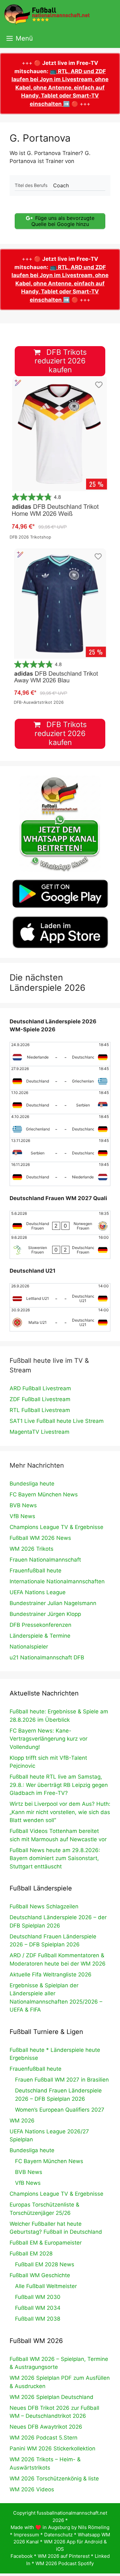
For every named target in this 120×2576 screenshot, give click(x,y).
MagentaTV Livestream (40, 1432)
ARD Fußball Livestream (40, 1388)
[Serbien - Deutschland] (60, 1150)
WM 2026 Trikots (32, 1549)
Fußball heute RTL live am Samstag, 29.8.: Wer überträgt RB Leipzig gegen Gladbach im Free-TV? (59, 1785)
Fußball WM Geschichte (40, 2275)
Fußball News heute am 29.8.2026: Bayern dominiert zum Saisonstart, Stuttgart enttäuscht (55, 1858)
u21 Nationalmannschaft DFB (47, 1657)
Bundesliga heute (32, 1484)
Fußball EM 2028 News (45, 2264)
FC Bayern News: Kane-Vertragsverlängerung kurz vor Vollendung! (48, 1739)
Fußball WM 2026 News (40, 1538)
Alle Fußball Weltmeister (46, 2286)
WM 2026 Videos (32, 2489)
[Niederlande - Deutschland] (60, 1054)
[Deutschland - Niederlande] (60, 1174)
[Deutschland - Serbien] (60, 1102)
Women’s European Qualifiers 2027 (60, 2110)
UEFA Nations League (38, 1592)
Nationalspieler (29, 1647)
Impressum (26, 2535)
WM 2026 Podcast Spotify (65, 2563)
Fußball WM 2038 (38, 2319)
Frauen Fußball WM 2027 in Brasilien (62, 2080)
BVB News (23, 1505)
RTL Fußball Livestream (40, 1410)
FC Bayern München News (44, 1494)
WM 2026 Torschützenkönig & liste (54, 2479)
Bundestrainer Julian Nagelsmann (53, 1603)
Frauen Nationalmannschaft (45, 1560)
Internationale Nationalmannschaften (57, 1581)
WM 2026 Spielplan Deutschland (52, 2397)
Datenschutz (58, 2535)
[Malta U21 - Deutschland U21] (60, 1319)
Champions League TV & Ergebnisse (56, 1527)
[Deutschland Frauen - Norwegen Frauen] (60, 1223)
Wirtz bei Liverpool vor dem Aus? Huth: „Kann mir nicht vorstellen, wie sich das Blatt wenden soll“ (60, 1812)
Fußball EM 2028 (31, 2254)
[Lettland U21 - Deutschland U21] (60, 1295)
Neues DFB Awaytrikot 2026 (46, 2427)
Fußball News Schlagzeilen (44, 1906)
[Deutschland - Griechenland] (60, 1078)
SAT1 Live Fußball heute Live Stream (57, 1421)
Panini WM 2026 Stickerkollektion (52, 2448)
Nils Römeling (94, 2527)
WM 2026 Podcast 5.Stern (44, 2438)
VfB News (22, 1516)
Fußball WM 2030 (38, 2297)
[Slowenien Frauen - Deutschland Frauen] (60, 1247)
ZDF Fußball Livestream (40, 1399)
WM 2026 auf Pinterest (64, 2556)
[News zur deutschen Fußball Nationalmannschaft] (47, 14)
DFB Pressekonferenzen (40, 1625)
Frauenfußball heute (36, 1571)
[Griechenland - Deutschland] (60, 1126)
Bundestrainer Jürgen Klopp (45, 1614)
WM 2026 (22, 2121)
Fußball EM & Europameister (46, 2243)
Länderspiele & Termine (40, 1636)
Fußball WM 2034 (38, 2308)
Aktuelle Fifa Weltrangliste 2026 (51, 1975)
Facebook (22, 2556)
